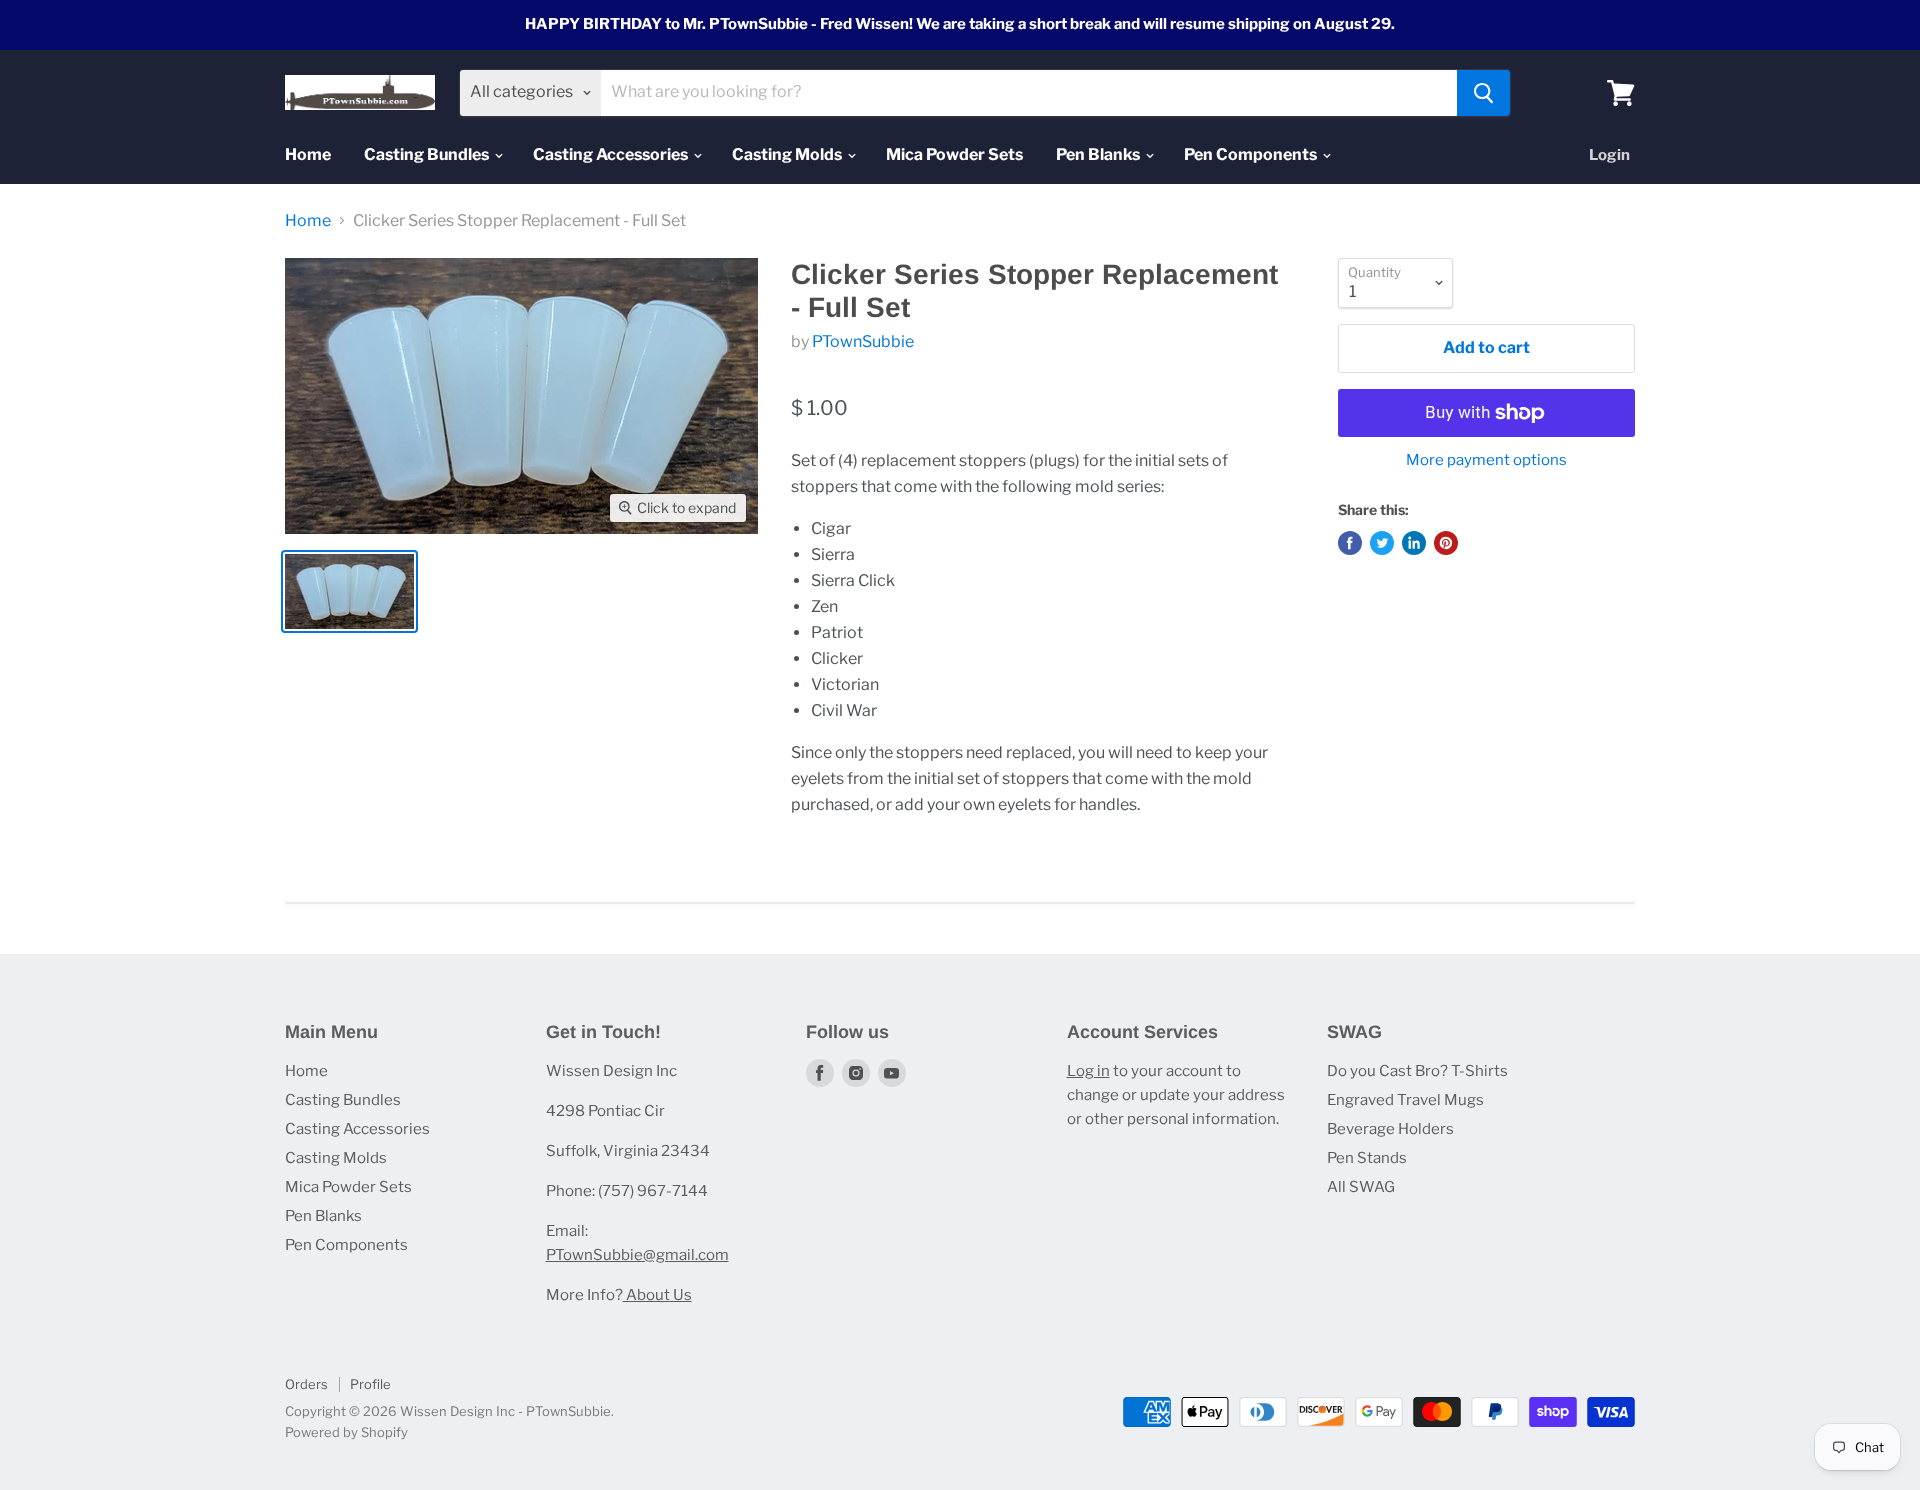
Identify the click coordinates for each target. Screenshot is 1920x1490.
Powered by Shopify (346, 1432)
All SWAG (1361, 1187)
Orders (306, 1384)
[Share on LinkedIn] (1414, 543)
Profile (370, 1384)
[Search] (1483, 93)
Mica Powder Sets (954, 154)
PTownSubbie (863, 341)
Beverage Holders (1390, 1129)
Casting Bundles (428, 154)
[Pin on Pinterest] (1446, 543)
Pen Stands (1367, 1158)
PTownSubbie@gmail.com (637, 1255)
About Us (657, 1295)
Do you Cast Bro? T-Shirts (1417, 1071)
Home (308, 154)
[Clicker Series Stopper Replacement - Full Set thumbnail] (349, 591)
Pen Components (1252, 154)
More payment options (1486, 460)
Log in (1088, 1071)
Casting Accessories (612, 154)
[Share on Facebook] (1350, 543)
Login (1609, 155)
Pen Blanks (1099, 154)
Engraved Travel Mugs (1405, 1100)
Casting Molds (788, 154)
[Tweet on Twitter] (1382, 543)
